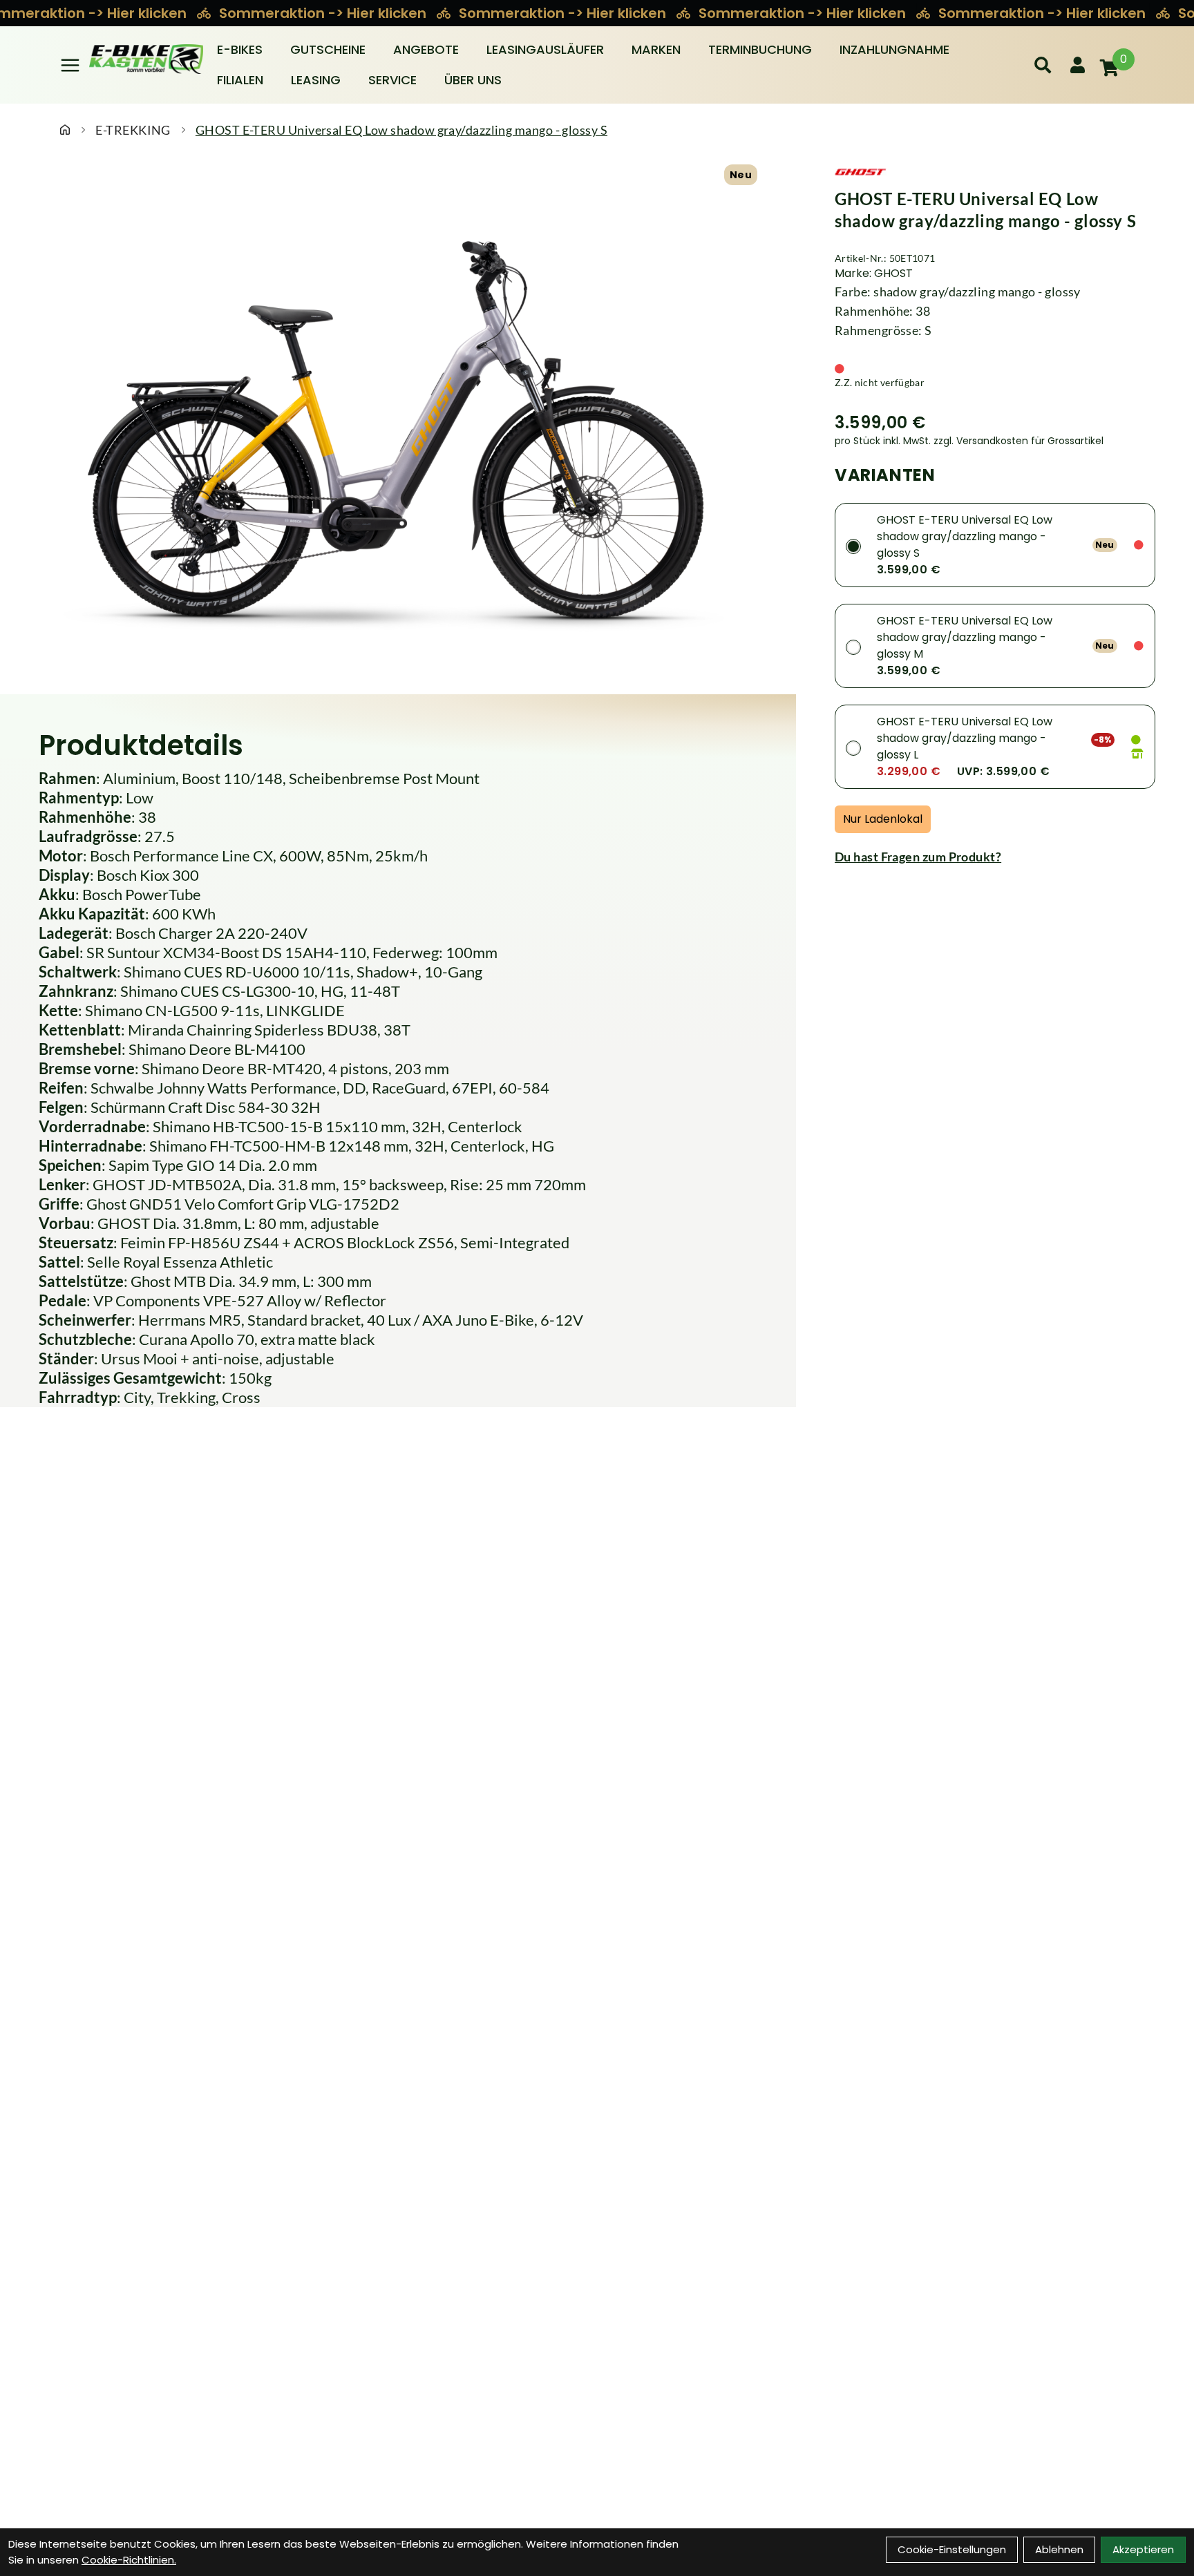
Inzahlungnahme (894, 49)
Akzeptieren (1143, 2549)
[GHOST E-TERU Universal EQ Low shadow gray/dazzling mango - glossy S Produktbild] (398, 433)
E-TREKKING (133, 130)
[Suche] (1043, 65)
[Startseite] (65, 130)
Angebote (426, 49)
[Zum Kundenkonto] (1078, 65)
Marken (656, 49)
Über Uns (473, 80)
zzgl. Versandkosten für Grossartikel (1018, 441)
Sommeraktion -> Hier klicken (324, 13)
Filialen (240, 80)
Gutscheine (328, 49)
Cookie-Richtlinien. (129, 2560)
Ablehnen (1059, 2549)
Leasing (316, 80)
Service (392, 80)
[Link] (70, 65)
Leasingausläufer (545, 49)
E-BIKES (240, 49)
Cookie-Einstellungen (952, 2549)
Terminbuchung (760, 49)
